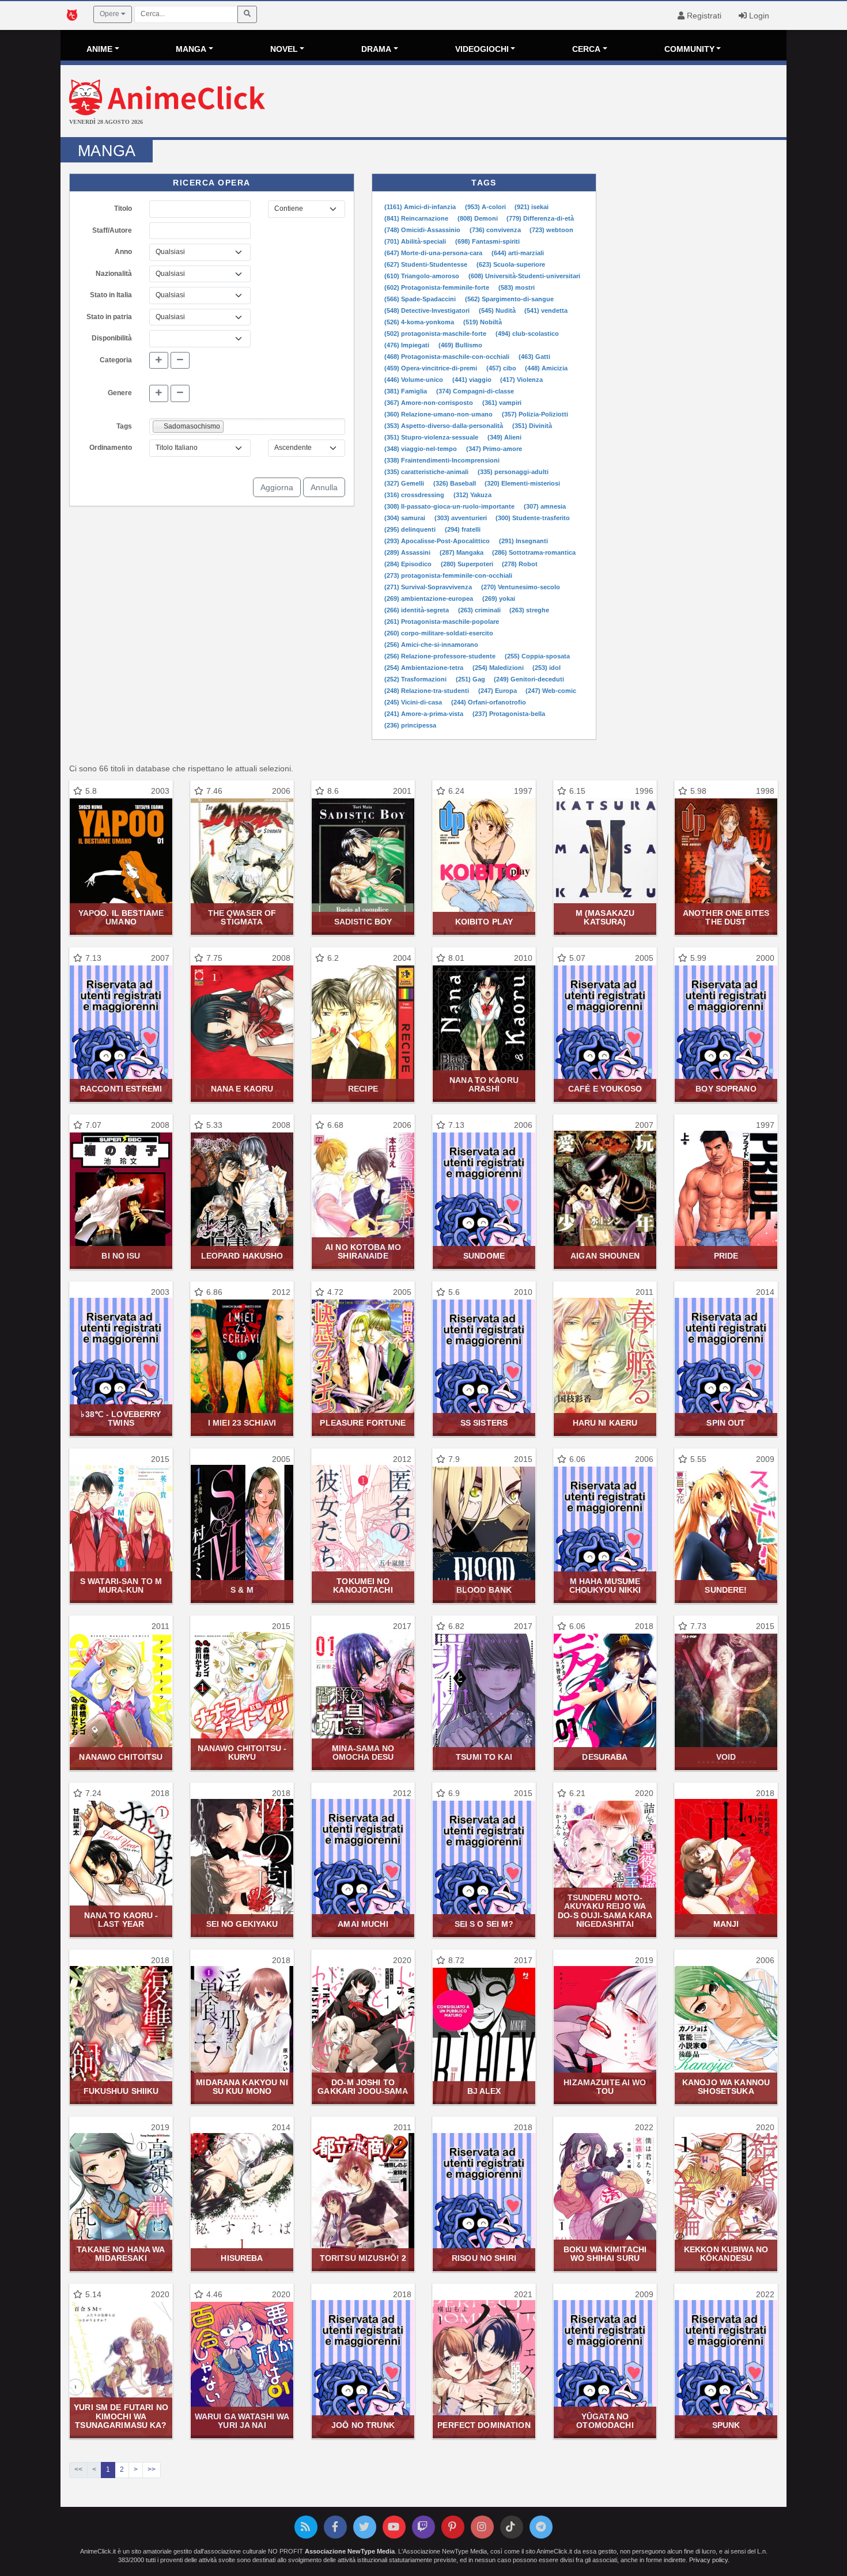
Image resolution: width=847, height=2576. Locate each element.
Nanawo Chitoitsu (121, 1757)
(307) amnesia (545, 506)
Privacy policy (708, 2560)
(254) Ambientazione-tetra (425, 668)
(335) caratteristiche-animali (427, 472)
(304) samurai (406, 518)
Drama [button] (376, 49)
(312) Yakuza (472, 495)
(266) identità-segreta (417, 610)
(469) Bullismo (460, 345)
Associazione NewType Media (350, 2551)
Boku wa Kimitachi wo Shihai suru (605, 2254)
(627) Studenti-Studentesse (427, 264)
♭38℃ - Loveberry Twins (121, 1418)
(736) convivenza (496, 230)
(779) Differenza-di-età (540, 218)
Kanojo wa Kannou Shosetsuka (726, 2087)
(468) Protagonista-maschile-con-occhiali (448, 357)
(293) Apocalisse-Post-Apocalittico (438, 541)
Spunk (726, 2425)
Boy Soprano (726, 1089)
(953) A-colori (486, 207)
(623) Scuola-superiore (511, 264)
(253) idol (547, 668)
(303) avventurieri (462, 518)
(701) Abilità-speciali (416, 241)
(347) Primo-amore (494, 449)
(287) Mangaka (462, 552)
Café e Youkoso (605, 1089)
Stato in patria (109, 317)
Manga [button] (191, 49)
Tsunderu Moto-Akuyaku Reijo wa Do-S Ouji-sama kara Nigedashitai (605, 1911)
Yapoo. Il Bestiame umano (121, 917)
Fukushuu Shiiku (121, 2091)
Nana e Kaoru (242, 1089)
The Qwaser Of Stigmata (242, 917)
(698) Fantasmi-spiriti (487, 241)
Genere (120, 393)
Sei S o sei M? (484, 1924)
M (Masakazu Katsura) (605, 917)
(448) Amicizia (546, 368)
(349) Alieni (504, 437)
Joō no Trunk (363, 2425)
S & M (242, 1590)
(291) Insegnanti (523, 541)
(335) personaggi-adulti (513, 472)
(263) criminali (480, 610)
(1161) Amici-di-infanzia (421, 207)
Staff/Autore (112, 230)
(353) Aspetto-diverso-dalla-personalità (445, 426)
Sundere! (726, 1590)
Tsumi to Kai (484, 1757)
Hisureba (242, 2258)
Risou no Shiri (484, 2258)
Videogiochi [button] (482, 49)
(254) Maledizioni (499, 668)
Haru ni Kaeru (605, 1423)
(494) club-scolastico (527, 334)
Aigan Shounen (605, 1256)
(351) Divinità (532, 426)
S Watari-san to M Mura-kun (121, 1586)
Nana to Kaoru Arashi (484, 1084)
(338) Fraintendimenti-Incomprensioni (442, 460)
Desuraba (605, 1757)
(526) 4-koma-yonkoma (420, 322)
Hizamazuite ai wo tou (605, 2087)
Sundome (484, 1256)
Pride (726, 1256)
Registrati (703, 16)
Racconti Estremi (121, 1089)
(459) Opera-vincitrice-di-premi (432, 368)
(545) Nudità (498, 310)
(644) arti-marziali (518, 253)
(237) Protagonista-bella (509, 714)
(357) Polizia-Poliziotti (535, 414)
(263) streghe (529, 610)
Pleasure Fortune (363, 1423)
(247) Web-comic (551, 691)
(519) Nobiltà (483, 322)
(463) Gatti (534, 357)
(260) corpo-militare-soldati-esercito (439, 633)
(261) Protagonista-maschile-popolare (442, 622)
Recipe (363, 1089)
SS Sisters (484, 1423)
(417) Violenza (521, 380)
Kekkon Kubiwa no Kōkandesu (726, 2254)
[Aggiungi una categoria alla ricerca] (159, 361)
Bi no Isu (121, 1256)
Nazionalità (114, 274)
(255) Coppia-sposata (537, 656)
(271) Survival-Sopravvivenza (429, 587)
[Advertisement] (544, 103)
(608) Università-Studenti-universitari (524, 276)
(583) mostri (517, 287)
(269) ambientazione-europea (430, 598)
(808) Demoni (479, 218)
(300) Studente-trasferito (533, 518)
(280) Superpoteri (468, 564)
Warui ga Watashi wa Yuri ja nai (242, 2421)
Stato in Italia (111, 295)
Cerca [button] (586, 49)
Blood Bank (484, 1590)
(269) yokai (499, 598)
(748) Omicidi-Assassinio (423, 230)
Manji (726, 1924)
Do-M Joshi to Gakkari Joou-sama (363, 2087)
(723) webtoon (551, 230)
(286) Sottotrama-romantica (534, 552)
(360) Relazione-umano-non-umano (439, 414)
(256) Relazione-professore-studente (441, 656)
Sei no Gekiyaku (242, 1924)
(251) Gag (471, 679)
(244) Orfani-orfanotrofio (489, 702)
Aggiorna (277, 487)
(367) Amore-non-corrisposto (430, 403)
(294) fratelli (463, 529)
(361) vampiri (502, 403)
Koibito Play (484, 922)
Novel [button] (284, 49)
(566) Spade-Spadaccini (421, 299)
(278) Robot (520, 564)
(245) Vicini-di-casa (414, 702)
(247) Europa (498, 691)
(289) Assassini (408, 552)
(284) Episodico (409, 564)
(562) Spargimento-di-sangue (509, 299)
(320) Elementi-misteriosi (522, 483)
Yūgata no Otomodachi (605, 2421)
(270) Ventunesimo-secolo (521, 587)
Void (726, 1757)
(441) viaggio (473, 380)
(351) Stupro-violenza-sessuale (432, 437)
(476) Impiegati (408, 345)
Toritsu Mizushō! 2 (363, 2258)
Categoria (116, 360)
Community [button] (689, 49)
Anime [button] (99, 49)
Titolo (123, 209)
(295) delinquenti (411, 529)
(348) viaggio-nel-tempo (421, 449)
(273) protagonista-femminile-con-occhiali (448, 575)
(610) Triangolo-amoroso (423, 276)
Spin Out (726, 1423)
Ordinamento (111, 448)
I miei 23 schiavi (242, 1423)
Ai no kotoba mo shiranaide (363, 1251)
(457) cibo (502, 368)
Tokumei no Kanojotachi (363, 1586)
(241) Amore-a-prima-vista (425, 714)
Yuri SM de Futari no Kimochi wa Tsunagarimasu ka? (121, 2416)
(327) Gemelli (405, 483)
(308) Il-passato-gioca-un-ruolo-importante (450, 506)
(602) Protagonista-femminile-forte (438, 287)
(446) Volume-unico (415, 380)
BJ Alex (484, 2091)
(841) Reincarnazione (417, 218)
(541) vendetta (546, 310)
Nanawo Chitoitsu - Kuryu (242, 1753)
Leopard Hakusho (242, 1256)
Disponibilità (112, 338)
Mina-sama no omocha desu (363, 1753)
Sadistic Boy (363, 922)
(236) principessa (410, 725)
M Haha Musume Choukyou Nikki (605, 1586)
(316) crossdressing (415, 495)
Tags (124, 426)
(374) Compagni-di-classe (475, 391)
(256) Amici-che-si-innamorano (431, 645)
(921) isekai (532, 207)
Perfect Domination (484, 2425)
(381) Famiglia (407, 391)
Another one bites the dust (726, 917)
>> (152, 2469)
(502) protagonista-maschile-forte (436, 334)
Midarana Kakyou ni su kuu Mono (242, 2087)
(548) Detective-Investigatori (428, 310)
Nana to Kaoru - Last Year (121, 1920)
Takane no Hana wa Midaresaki (121, 2254)
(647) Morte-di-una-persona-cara (434, 253)
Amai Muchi (363, 1924)
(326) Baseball (455, 483)
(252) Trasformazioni (416, 679)
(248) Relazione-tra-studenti (428, 691)
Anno (123, 252)
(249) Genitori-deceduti (529, 679)
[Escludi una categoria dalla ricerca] (180, 361)
